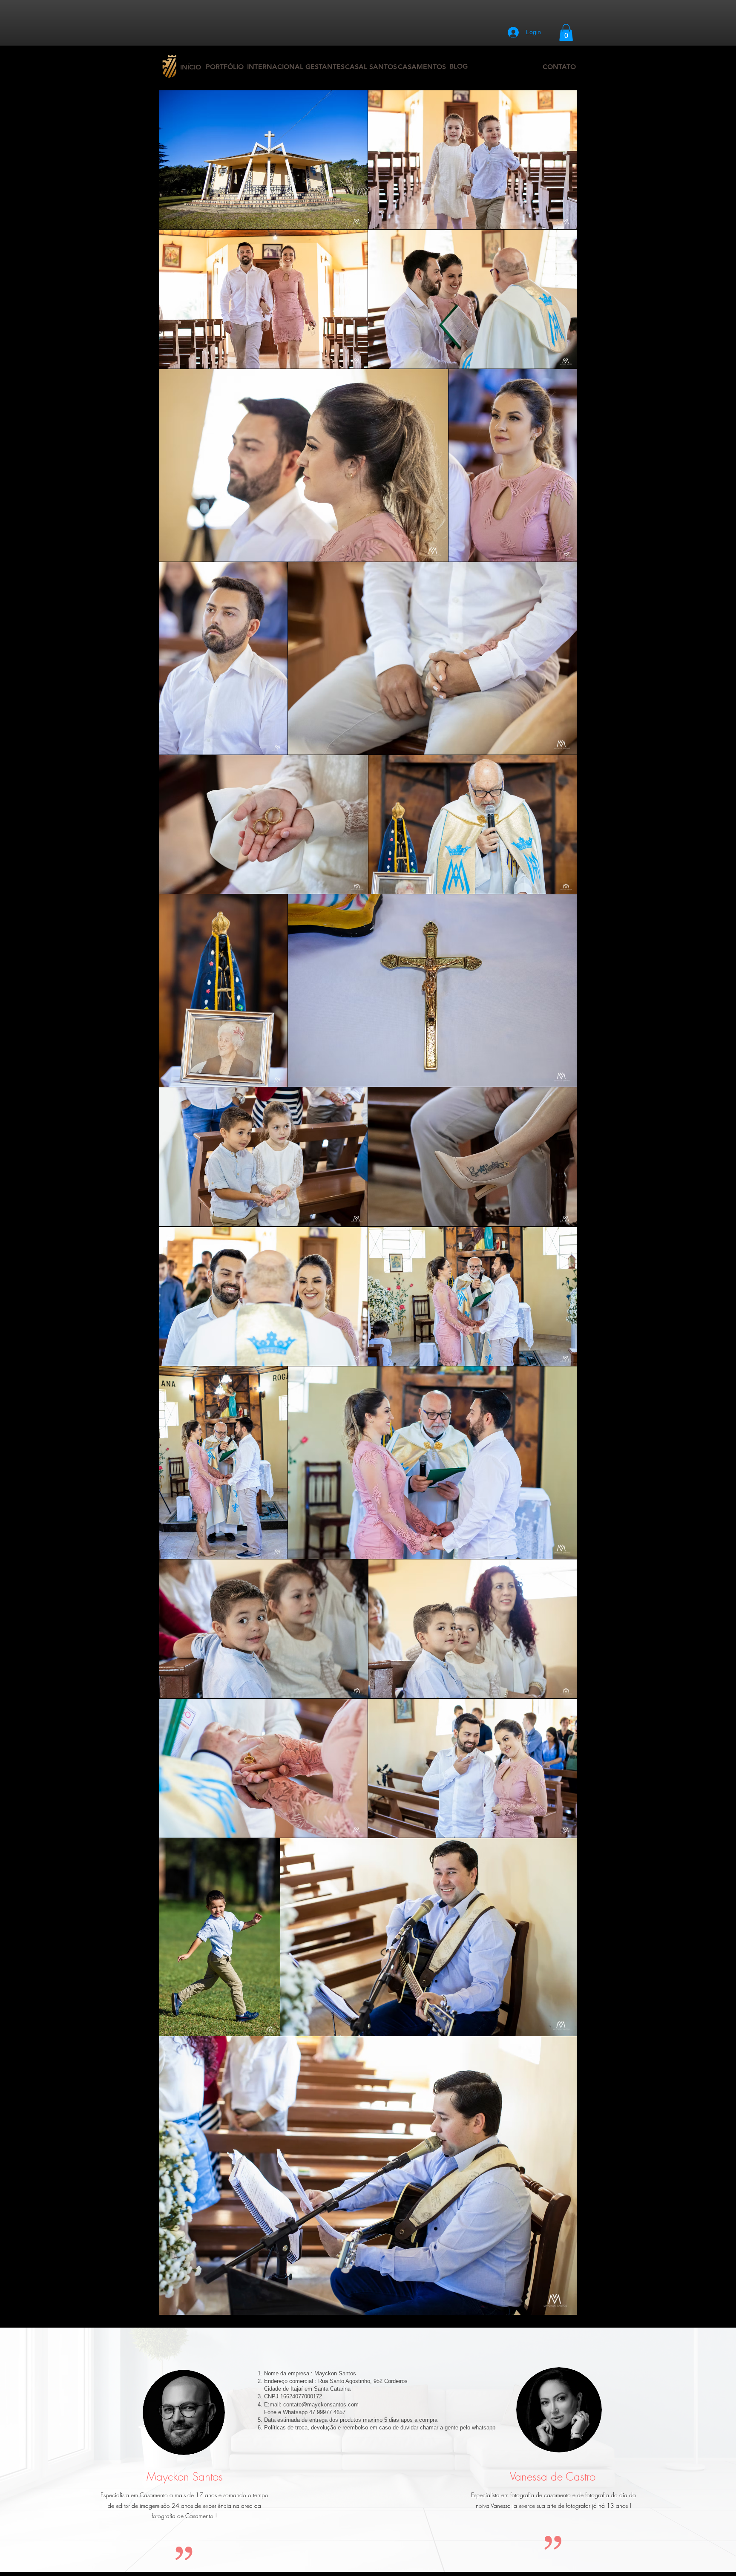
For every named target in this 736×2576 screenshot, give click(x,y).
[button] (566, 33)
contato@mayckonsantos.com (321, 2405)
